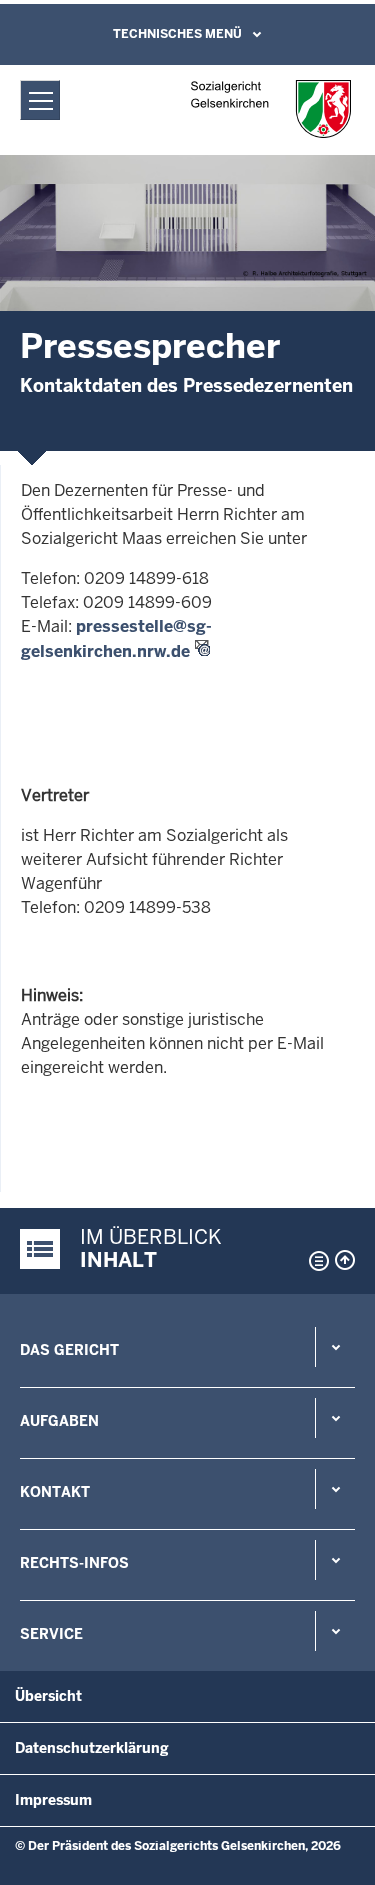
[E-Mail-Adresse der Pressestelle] (23, 755)
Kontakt (55, 1492)
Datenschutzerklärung (92, 1748)
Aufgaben (59, 1421)
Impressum (53, 1800)
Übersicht (48, 1696)
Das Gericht (69, 1350)
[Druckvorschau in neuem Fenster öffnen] (315, 1261)
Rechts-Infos (74, 1563)
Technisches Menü (177, 34)
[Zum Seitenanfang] (345, 1260)
